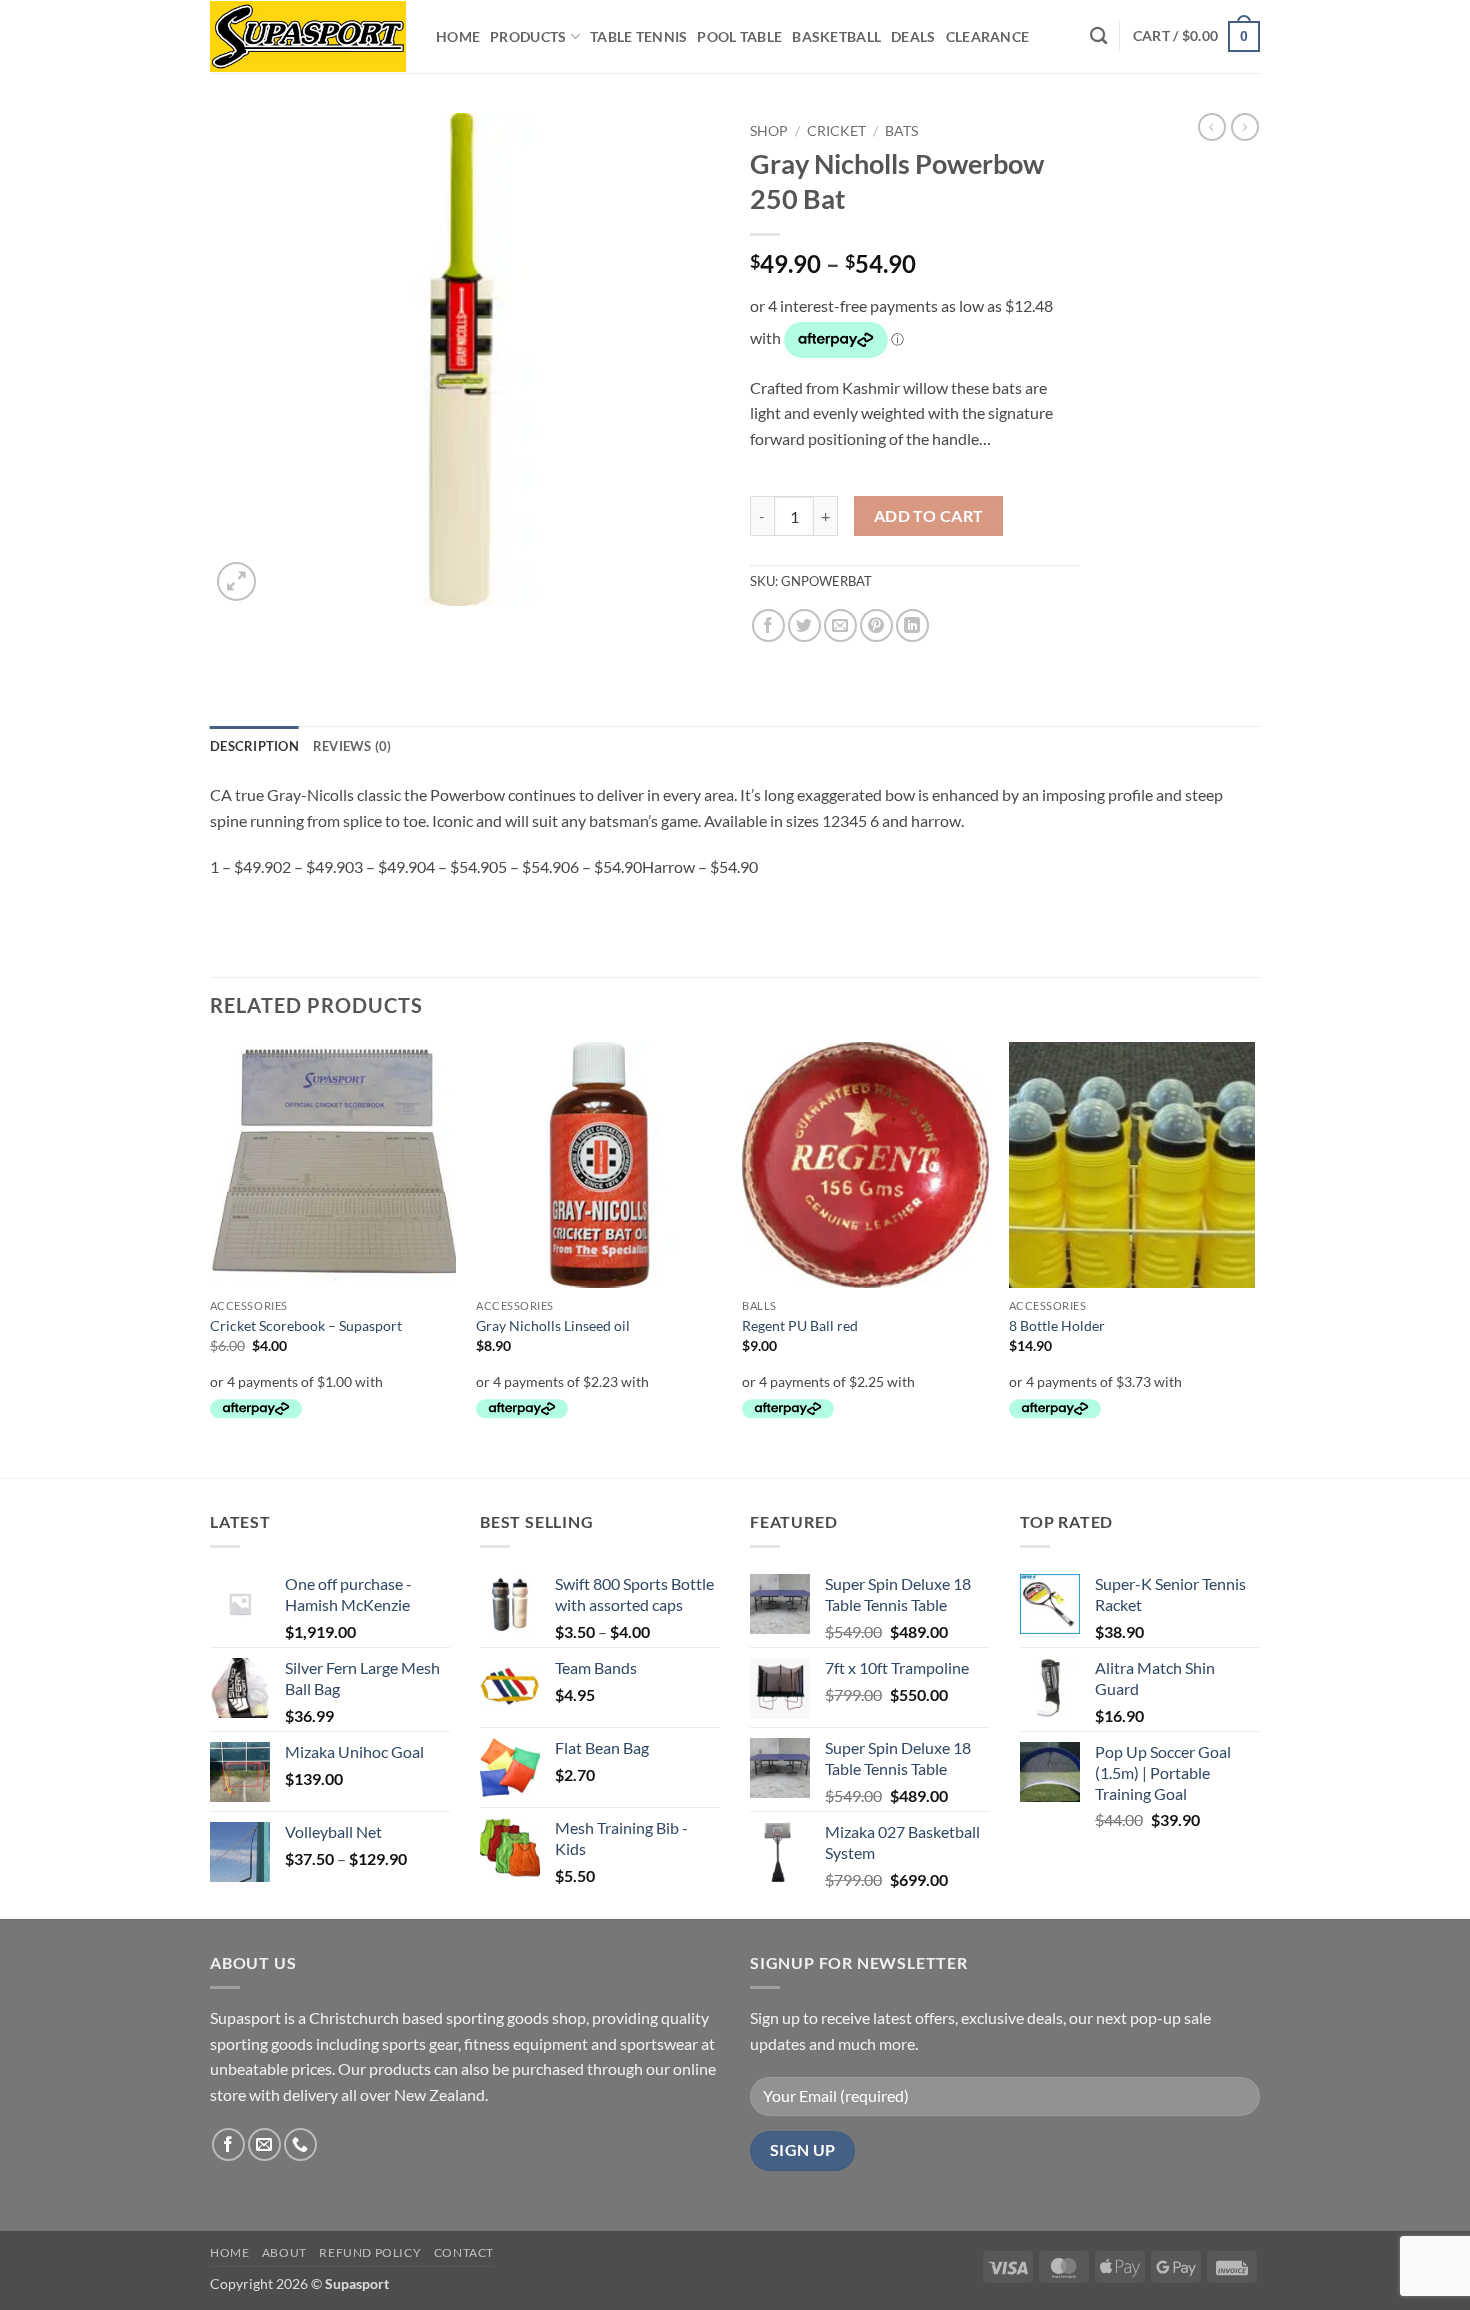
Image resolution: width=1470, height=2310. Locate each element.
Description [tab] (254, 746)
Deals (913, 36)
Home (458, 36)
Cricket (836, 131)
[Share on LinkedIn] (912, 625)
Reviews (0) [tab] (352, 746)
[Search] (1098, 36)
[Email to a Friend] (840, 625)
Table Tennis (638, 36)
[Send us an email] (264, 2144)
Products (528, 36)
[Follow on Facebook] (228, 2144)
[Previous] (211, 1258)
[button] (1196, 36)
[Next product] (1212, 127)
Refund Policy (370, 2252)
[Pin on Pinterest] (876, 625)
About (284, 2252)
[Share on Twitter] (804, 625)
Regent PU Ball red (800, 1325)
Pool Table (739, 36)
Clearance (988, 36)
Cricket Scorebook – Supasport (306, 1325)
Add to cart (929, 516)
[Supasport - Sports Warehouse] (308, 36)
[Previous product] (1245, 127)
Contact (464, 2252)
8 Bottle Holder (1057, 1325)
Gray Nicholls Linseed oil (553, 1325)
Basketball (836, 36)
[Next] (1254, 1258)
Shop (769, 131)
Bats (901, 131)
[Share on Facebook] (768, 625)
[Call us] (300, 2144)
